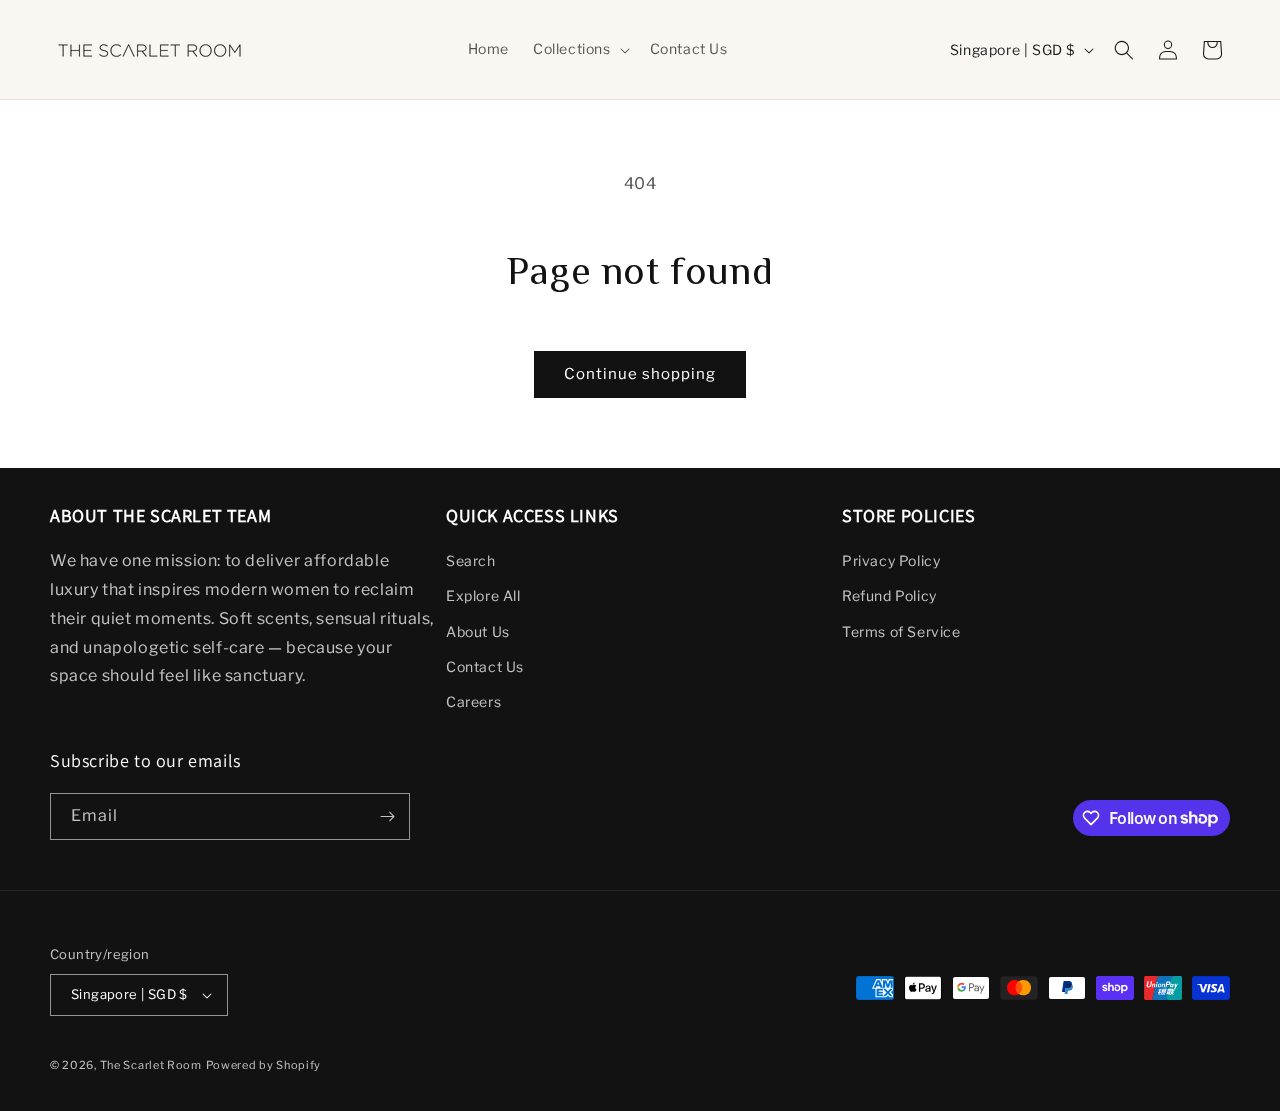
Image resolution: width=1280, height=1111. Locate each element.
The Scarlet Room (151, 1065)
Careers (473, 701)
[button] (579, 49)
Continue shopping (640, 374)
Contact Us (485, 666)
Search (471, 560)
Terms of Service (901, 631)
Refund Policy (889, 595)
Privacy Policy (891, 560)
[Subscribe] (387, 816)
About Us (478, 631)
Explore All (483, 595)
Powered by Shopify (264, 1065)
